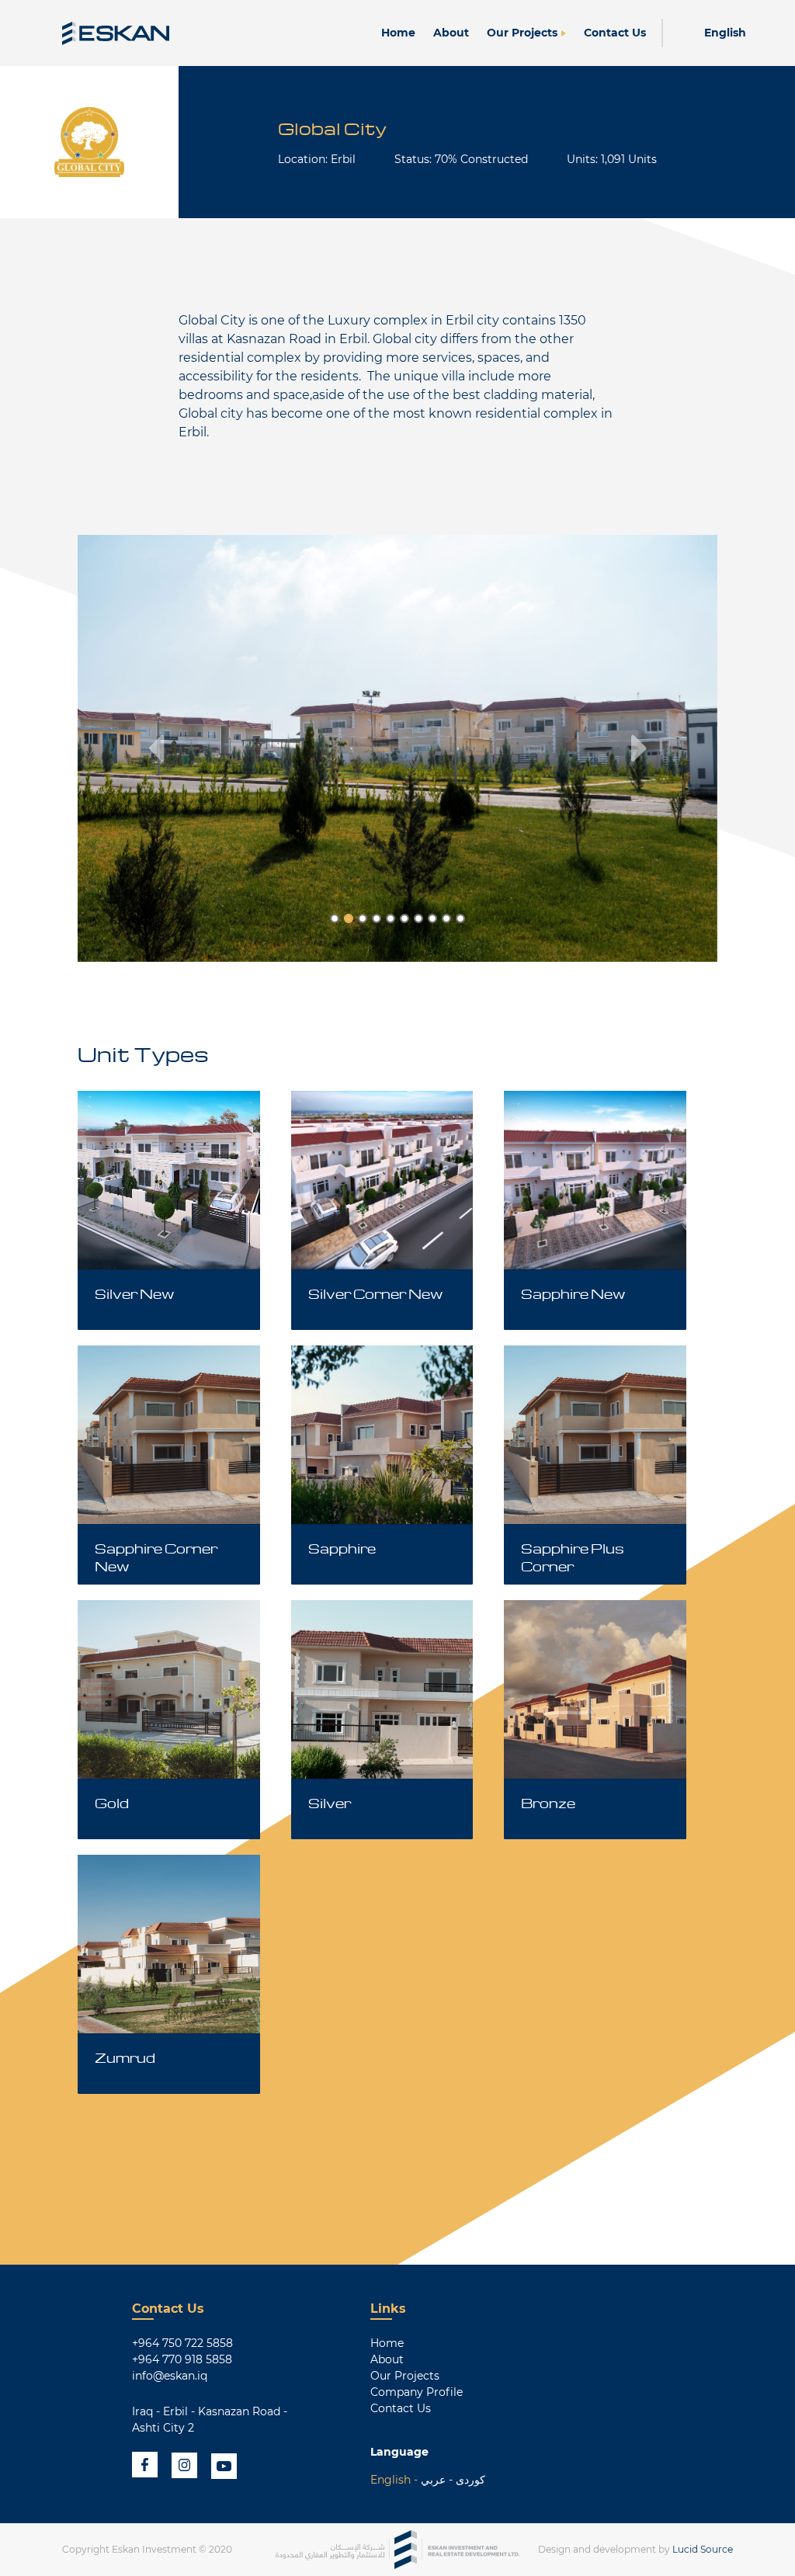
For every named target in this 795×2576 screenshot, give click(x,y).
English (725, 33)
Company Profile (417, 2392)
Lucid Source (703, 2549)
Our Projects (522, 33)
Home (398, 33)
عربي (433, 2480)
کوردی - (465, 2480)
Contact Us (615, 33)
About (451, 33)
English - (394, 2480)
